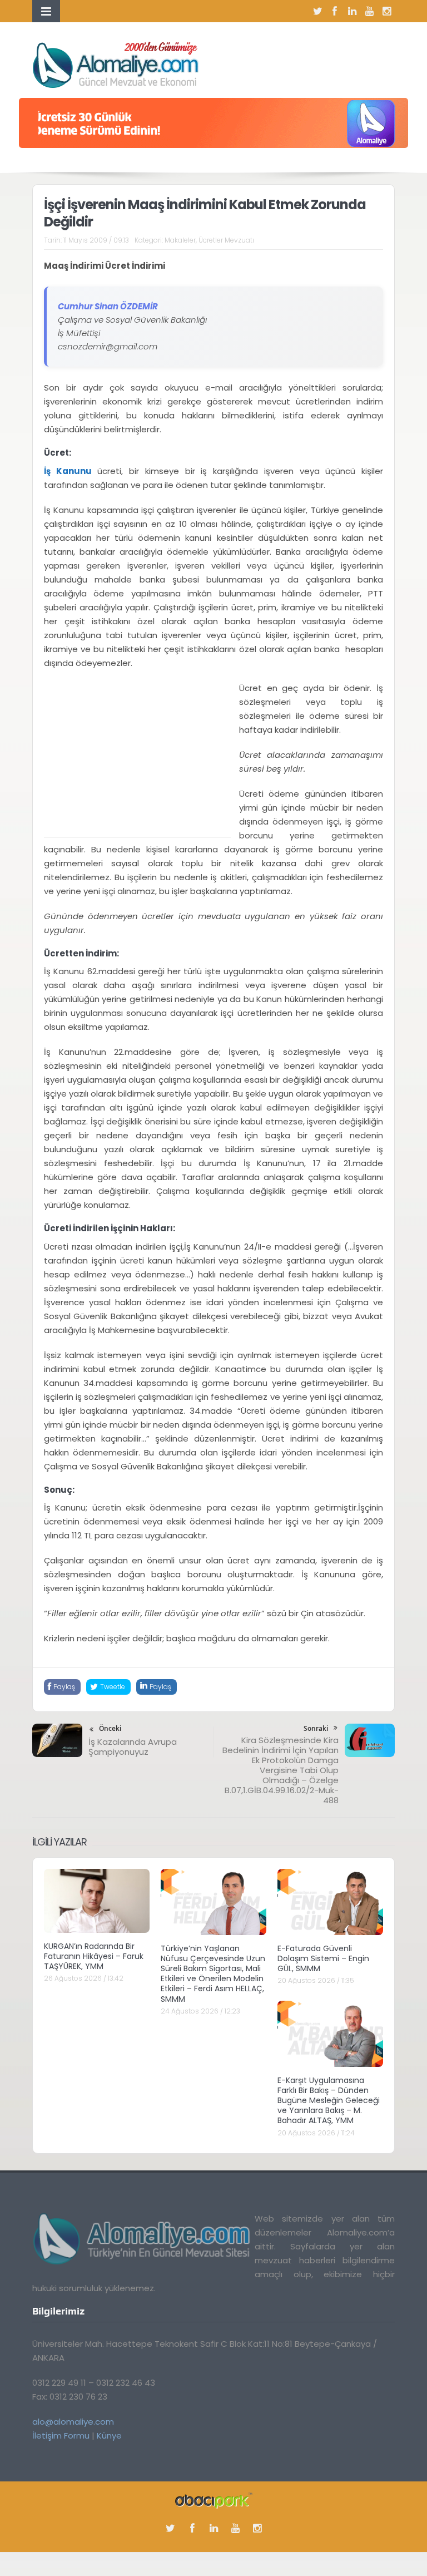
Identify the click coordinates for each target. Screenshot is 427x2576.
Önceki (110, 1728)
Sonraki (316, 1728)
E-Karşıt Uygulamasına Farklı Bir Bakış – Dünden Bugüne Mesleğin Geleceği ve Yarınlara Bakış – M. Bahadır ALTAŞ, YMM (329, 2101)
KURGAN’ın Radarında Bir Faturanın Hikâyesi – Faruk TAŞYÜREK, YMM (94, 1956)
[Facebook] (335, 11)
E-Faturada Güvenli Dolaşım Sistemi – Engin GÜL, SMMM (323, 1958)
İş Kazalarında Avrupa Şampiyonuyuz (133, 1747)
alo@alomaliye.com (73, 2422)
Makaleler (180, 240)
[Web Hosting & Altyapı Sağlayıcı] (214, 2499)
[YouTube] (369, 11)
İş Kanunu (68, 471)
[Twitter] (317, 11)
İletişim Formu (61, 2436)
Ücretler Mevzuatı (226, 240)
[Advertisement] (137, 759)
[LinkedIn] (352, 11)
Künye (109, 2436)
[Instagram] (386, 11)
